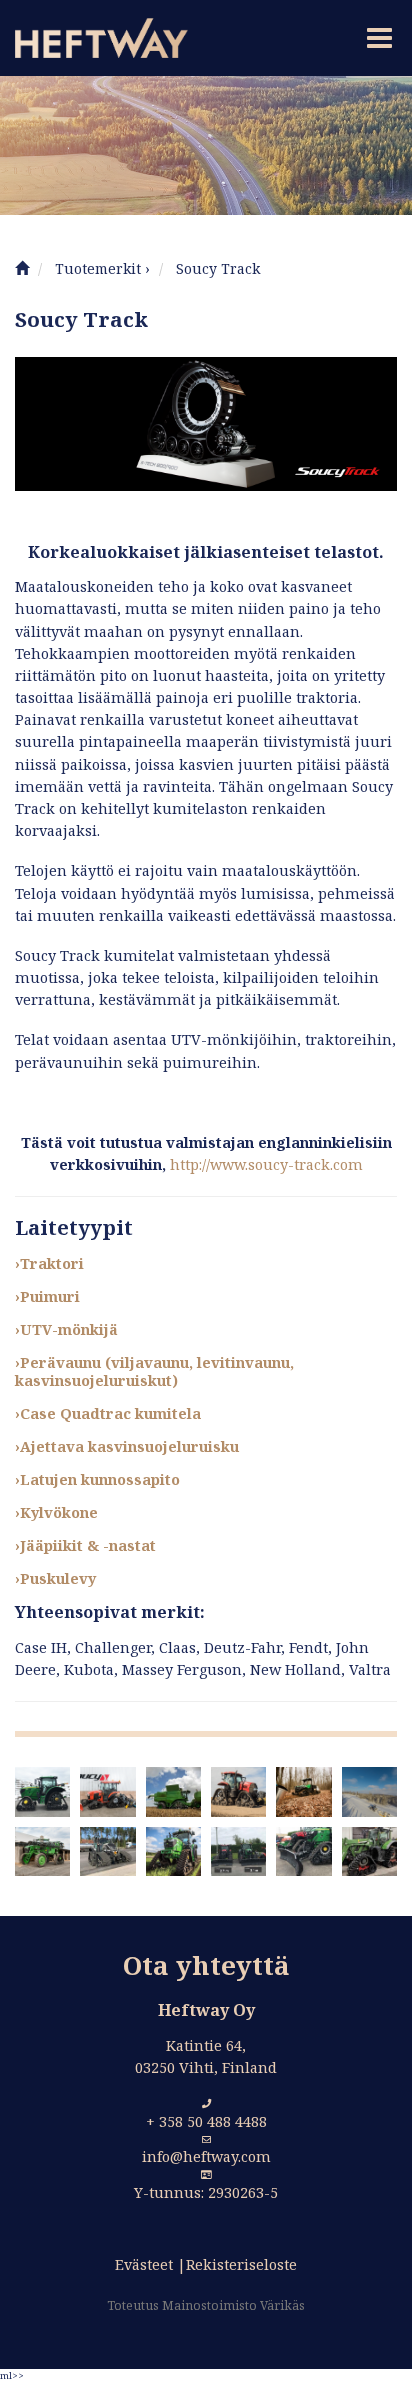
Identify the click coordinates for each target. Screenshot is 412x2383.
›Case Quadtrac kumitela (108, 1413)
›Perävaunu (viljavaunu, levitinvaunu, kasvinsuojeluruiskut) (154, 1371)
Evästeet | (150, 2264)
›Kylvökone (56, 1512)
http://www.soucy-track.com (266, 1164)
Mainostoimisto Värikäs (233, 2305)
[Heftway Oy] (94, 38)
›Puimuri (47, 1296)
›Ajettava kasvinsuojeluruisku (127, 1446)
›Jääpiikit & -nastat (85, 1545)
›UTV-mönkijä (66, 1329)
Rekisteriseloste (241, 2264)
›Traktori (49, 1263)
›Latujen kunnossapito (97, 1479)
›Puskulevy (55, 1578)
